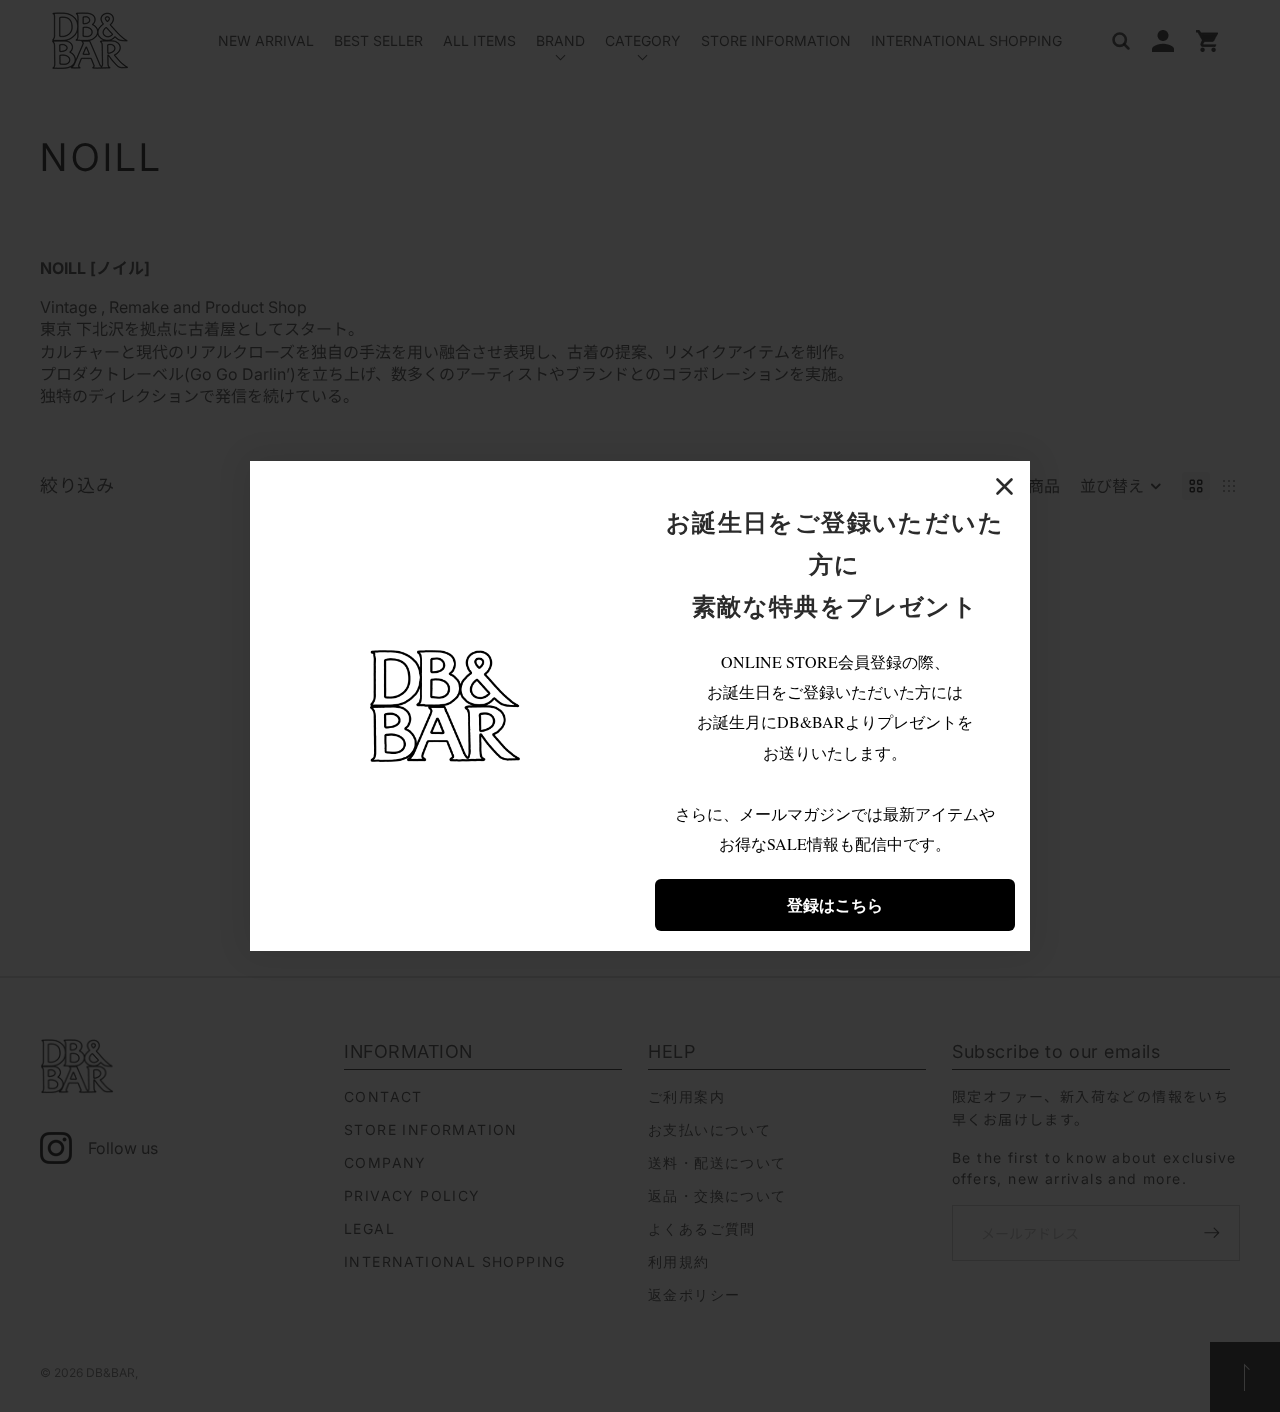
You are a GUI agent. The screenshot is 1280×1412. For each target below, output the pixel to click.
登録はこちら (835, 904)
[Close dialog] (1004, 486)
